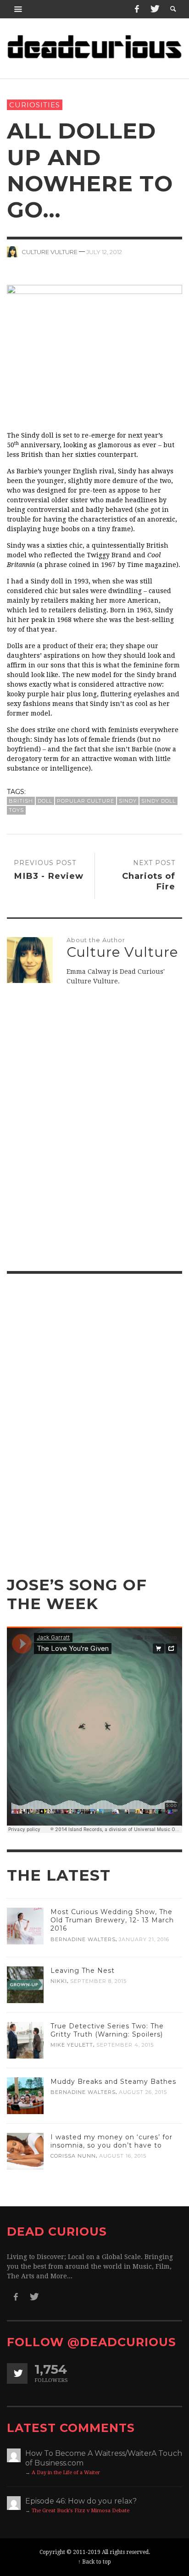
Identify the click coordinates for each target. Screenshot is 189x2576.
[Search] (18, 9)
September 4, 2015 (125, 2045)
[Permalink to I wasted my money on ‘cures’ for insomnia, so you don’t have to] (25, 2151)
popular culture (86, 801)
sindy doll (158, 801)
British (21, 801)
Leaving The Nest (83, 1971)
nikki (59, 1981)
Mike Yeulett (72, 2045)
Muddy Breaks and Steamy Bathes (113, 2082)
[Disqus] (94, 1135)
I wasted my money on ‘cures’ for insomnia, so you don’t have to (111, 2141)
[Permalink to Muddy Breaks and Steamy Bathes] (25, 2095)
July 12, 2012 (104, 251)
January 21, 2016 (144, 1939)
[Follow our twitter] (17, 2373)
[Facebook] (137, 9)
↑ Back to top (94, 2562)
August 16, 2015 (123, 2156)
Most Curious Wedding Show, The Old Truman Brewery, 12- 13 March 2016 (112, 1920)
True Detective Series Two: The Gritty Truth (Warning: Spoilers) (107, 2030)
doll (45, 801)
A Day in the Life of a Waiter (66, 2473)
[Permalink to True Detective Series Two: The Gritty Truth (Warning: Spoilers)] (25, 2040)
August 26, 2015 (143, 2092)
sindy (128, 801)
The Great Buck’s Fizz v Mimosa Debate (81, 2511)
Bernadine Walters (83, 1939)
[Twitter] (154, 9)
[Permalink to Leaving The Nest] (25, 1984)
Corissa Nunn (73, 2156)
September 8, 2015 (98, 1981)
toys (16, 810)
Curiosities (35, 105)
